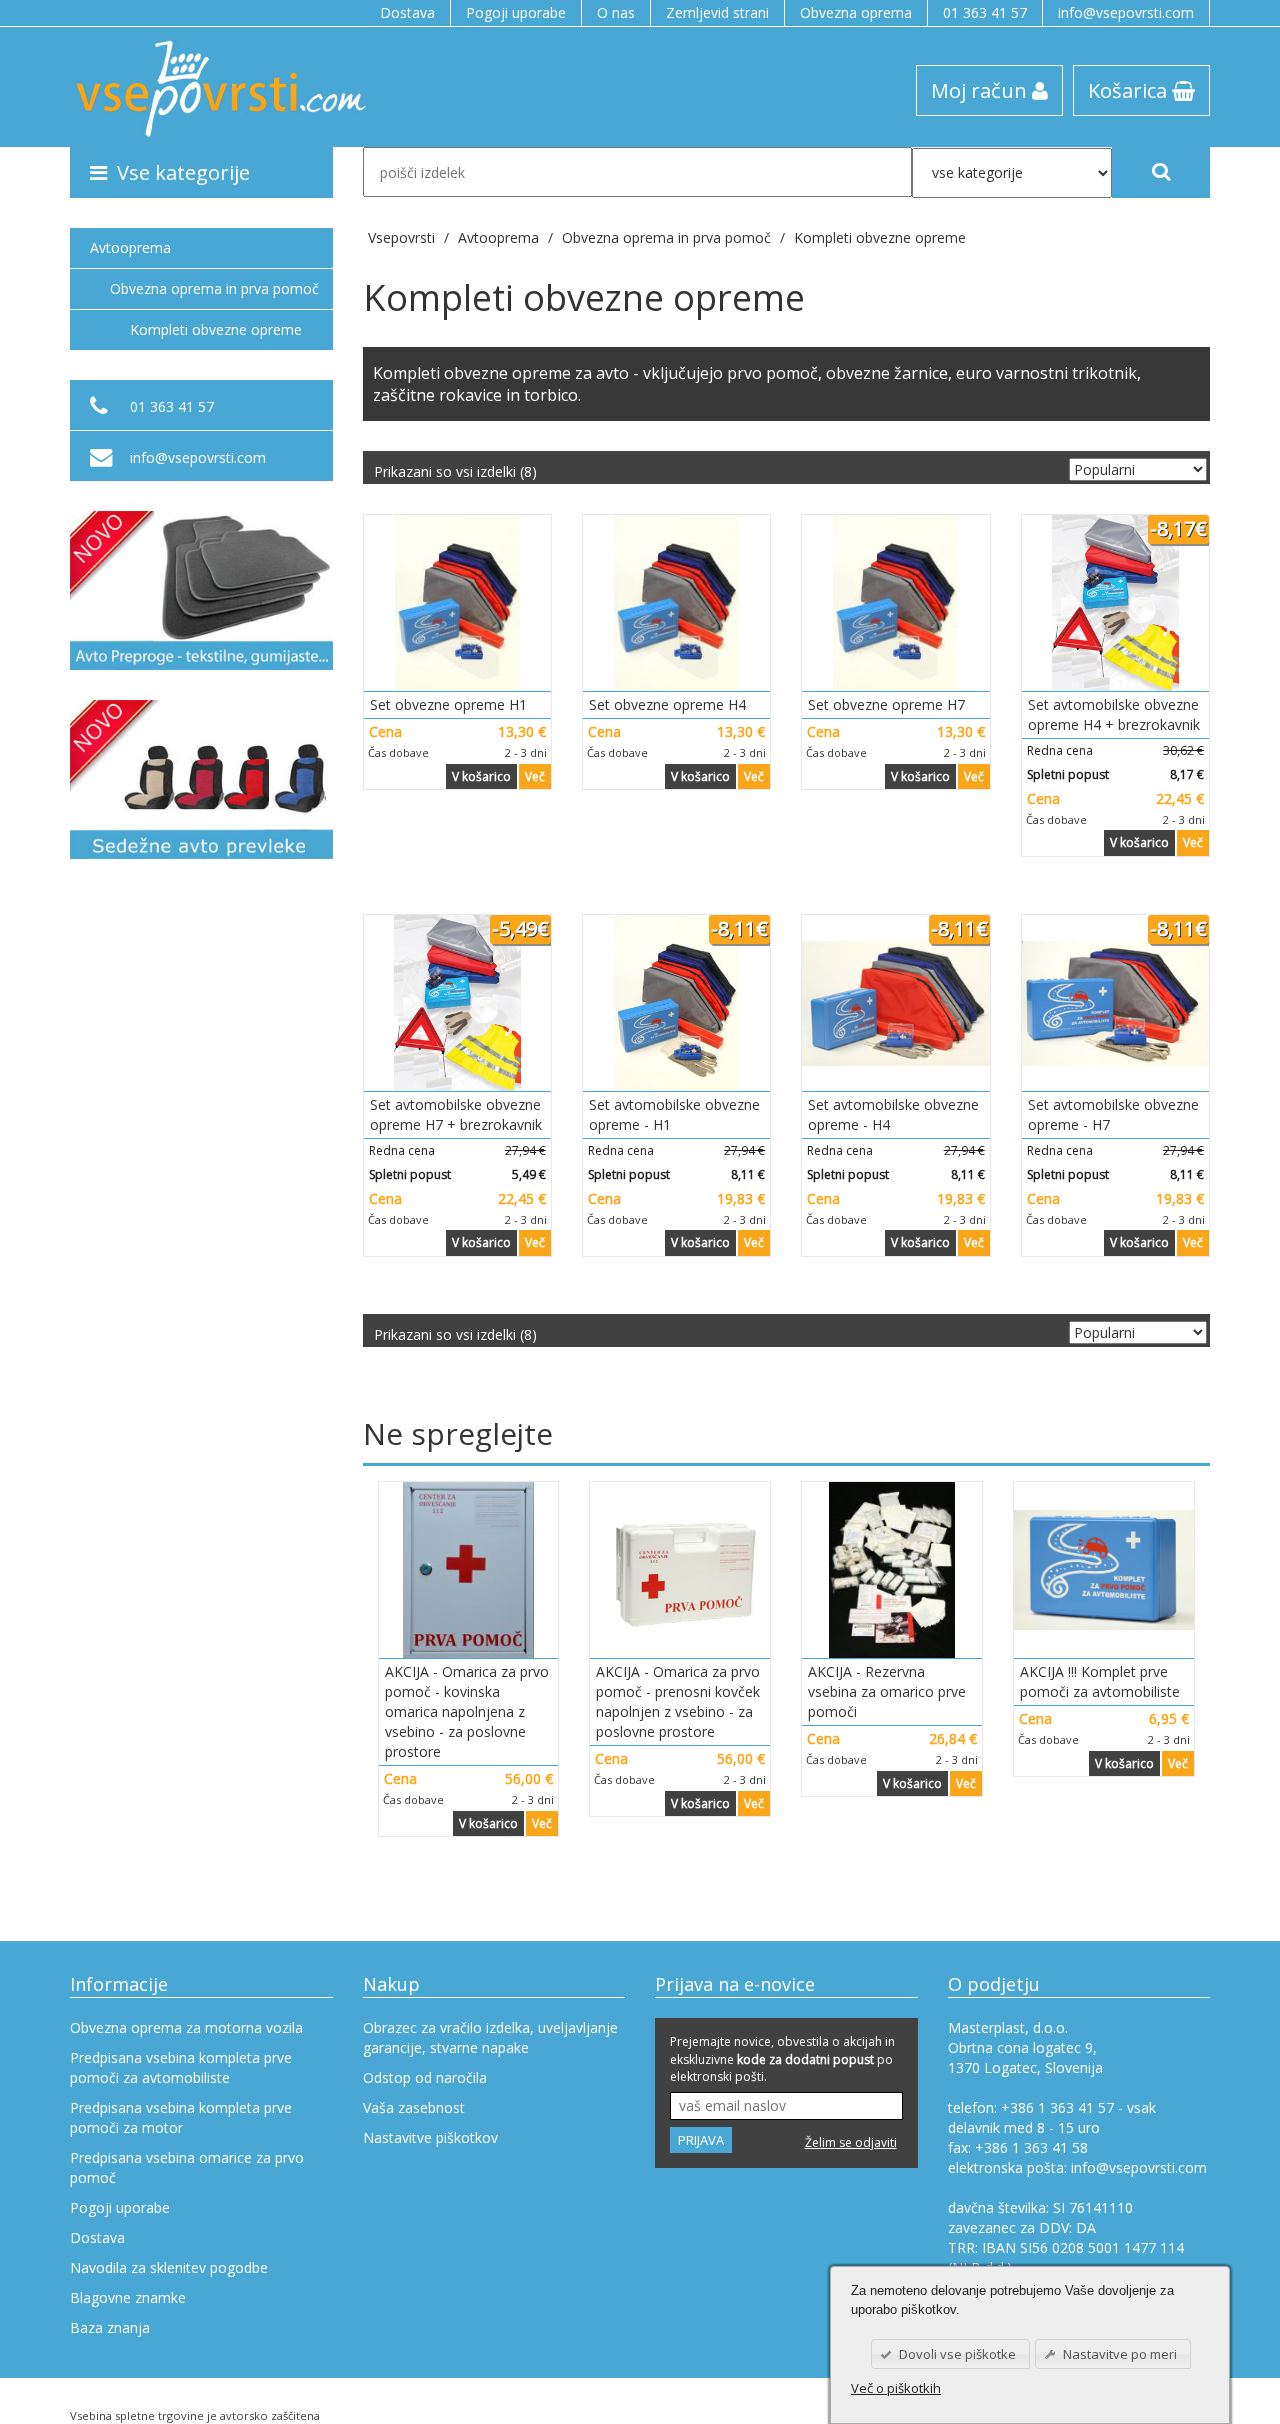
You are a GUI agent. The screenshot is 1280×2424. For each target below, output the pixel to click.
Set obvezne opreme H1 (448, 704)
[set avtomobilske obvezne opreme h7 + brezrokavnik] (457, 1003)
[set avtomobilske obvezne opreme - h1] (676, 1003)
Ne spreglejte (458, 1433)
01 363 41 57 (985, 12)
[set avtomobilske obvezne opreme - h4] (895, 1003)
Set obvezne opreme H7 (886, 704)
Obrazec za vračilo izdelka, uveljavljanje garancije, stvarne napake (490, 2037)
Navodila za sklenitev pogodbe (169, 2267)
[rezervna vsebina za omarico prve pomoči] (892, 1570)
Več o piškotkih (896, 2388)
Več (535, 776)
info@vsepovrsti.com (1126, 12)
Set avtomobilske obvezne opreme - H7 (1113, 1114)
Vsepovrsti (403, 237)
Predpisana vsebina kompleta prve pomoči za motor (181, 2117)
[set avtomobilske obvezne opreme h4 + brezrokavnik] (1115, 603)
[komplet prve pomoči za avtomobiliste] (1104, 1570)
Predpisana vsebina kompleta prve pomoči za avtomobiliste (181, 2067)
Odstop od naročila (425, 2077)
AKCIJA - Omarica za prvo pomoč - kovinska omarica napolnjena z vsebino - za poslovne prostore (467, 1711)
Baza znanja (110, 2327)
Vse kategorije (183, 172)
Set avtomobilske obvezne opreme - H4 (893, 1114)
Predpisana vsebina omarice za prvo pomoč (187, 2167)
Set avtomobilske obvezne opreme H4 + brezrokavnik (1114, 714)
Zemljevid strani (717, 12)
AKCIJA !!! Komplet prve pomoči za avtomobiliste (1100, 1681)
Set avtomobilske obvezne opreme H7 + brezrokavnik (456, 1114)
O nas (616, 12)
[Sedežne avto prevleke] (201, 779)
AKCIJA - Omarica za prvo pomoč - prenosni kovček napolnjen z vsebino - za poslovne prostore (678, 1701)
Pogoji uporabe (516, 12)
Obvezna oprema (856, 12)
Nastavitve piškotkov (430, 2137)
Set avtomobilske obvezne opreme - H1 (674, 1114)
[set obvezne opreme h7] (895, 603)
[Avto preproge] (201, 590)
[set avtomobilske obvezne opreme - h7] (1115, 1003)
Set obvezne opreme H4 (667, 704)
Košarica (1130, 90)
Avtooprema (130, 247)
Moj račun (981, 90)
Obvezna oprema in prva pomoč (214, 288)
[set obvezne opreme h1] (457, 603)
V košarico (481, 776)
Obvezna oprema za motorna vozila (186, 2027)
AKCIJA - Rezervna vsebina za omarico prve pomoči (887, 1691)
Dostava (407, 12)
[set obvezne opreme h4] (676, 603)
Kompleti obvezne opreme (880, 237)
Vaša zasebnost (414, 2107)
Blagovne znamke (128, 2297)
